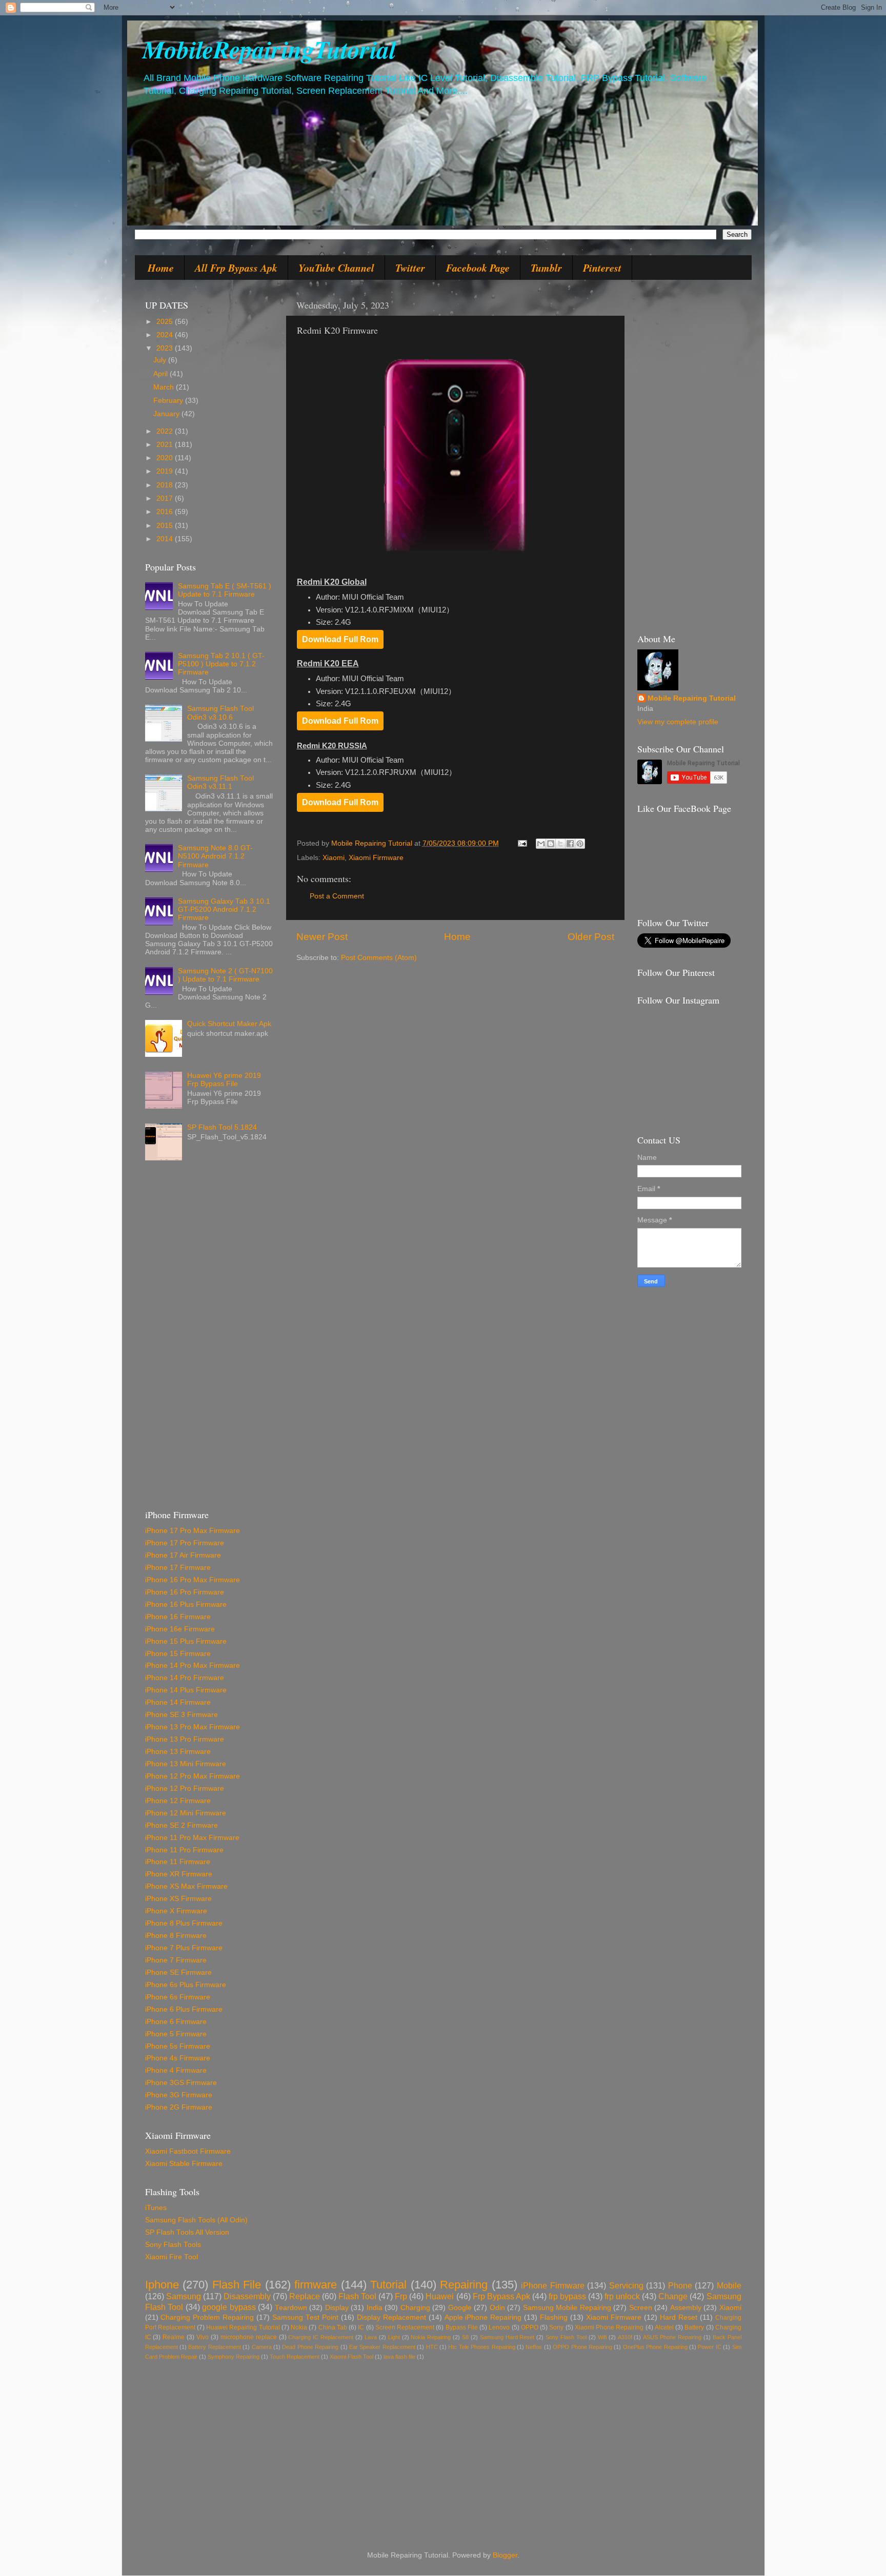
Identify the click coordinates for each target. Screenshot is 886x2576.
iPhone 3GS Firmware (181, 2083)
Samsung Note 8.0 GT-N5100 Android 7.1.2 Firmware (215, 856)
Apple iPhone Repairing (483, 2317)
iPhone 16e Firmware (180, 1629)
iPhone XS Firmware (178, 1899)
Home (161, 268)
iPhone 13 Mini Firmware (186, 1764)
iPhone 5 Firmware (176, 2034)
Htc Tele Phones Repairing (481, 2347)
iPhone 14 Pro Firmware (185, 1678)
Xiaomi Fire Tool (172, 2257)
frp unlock (622, 2296)
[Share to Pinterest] (580, 844)
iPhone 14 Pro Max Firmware (193, 1665)
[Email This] (541, 844)
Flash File (237, 2285)
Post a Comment (337, 896)
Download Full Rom (340, 639)
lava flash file (399, 2357)
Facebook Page (478, 268)
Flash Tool (357, 2296)
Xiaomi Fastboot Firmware (188, 2151)
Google (460, 2308)
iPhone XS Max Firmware (186, 1886)
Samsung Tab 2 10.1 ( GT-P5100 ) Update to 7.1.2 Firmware (221, 664)
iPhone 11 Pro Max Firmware (192, 1838)
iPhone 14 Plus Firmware (186, 1690)
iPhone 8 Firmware (176, 1936)
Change (673, 2296)
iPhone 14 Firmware (178, 1702)
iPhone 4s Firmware (178, 2058)
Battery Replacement (214, 2347)
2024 (166, 335)
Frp (401, 2296)
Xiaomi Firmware (376, 858)
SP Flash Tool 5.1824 (222, 1127)
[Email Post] (522, 843)
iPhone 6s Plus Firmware (186, 1985)
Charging (415, 2308)
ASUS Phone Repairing (672, 2337)
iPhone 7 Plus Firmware (184, 1948)
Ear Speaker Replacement (382, 2347)
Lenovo (499, 2327)
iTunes (156, 2208)
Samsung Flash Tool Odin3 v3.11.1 (220, 782)
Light (394, 2337)
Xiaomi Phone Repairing (609, 2327)
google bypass (229, 2307)
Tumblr (546, 268)
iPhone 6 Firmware (176, 2022)
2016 (166, 512)
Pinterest (602, 268)
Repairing (464, 2285)
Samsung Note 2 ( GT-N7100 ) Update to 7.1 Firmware (225, 975)
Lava (371, 2337)
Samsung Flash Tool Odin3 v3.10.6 (220, 713)
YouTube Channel (336, 268)
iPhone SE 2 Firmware (182, 1825)
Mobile (729, 2285)
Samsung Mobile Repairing (567, 2308)
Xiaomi (334, 858)
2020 (166, 458)
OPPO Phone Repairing (582, 2347)
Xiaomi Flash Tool (351, 2357)
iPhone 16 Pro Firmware (185, 1592)
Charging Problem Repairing (207, 2317)
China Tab (333, 2327)
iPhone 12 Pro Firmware (185, 1788)
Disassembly (247, 2296)
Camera (262, 2347)
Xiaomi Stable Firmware (184, 2164)
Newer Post (322, 937)
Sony (556, 2327)
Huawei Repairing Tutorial (243, 2327)
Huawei (440, 2296)
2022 (166, 431)
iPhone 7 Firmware (176, 1960)
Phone (680, 2285)
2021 (166, 445)
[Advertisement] (209, 1339)
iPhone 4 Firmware (176, 2070)
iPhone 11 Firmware (178, 1862)
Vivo (203, 2337)
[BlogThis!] (551, 844)
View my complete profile (678, 722)
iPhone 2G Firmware (179, 2107)
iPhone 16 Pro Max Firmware (193, 1580)
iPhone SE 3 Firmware (182, 1715)
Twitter (410, 268)
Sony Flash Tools (173, 2245)
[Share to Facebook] (570, 844)
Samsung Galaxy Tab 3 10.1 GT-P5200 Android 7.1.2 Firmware (224, 909)
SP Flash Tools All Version (187, 2232)
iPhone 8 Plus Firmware (184, 1923)
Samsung (184, 2296)
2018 (166, 485)
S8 (465, 2337)
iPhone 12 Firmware (178, 1801)
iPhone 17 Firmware (178, 1568)
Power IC (709, 2347)
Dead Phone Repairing (310, 2347)
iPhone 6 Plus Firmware (184, 2009)
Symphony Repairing (234, 2357)
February (169, 401)
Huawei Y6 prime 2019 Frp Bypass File (224, 1080)
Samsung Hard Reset (507, 2337)
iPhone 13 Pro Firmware (185, 1739)
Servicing (626, 2285)
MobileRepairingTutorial (269, 49)
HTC (432, 2347)
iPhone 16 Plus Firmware (186, 1604)
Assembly (686, 2308)
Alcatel (664, 2327)
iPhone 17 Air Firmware (183, 1555)
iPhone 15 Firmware (178, 1654)
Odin (497, 2308)
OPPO (530, 2327)
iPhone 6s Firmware (178, 1997)
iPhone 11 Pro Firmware (184, 1850)
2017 (166, 498)
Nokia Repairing (431, 2337)
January (167, 414)
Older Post (591, 937)
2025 (166, 322)
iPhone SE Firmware (178, 1972)
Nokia (299, 2327)
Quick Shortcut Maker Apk (229, 1024)
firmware (316, 2285)
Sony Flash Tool (566, 2337)
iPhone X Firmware (176, 1911)
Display (337, 2308)
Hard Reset (679, 2317)
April (162, 374)
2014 (166, 539)
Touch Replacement (295, 2357)
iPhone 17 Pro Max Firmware (193, 1531)
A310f (625, 2337)
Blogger (505, 2555)
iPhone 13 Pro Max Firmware (193, 1727)
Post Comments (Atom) (379, 958)
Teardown (291, 2308)
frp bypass (567, 2296)
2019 (166, 471)
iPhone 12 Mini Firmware (186, 1813)
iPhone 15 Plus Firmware (186, 1641)
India (375, 2308)
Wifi (602, 2337)
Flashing (554, 2317)
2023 (166, 348)
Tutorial (388, 2285)
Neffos (534, 2347)
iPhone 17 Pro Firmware (185, 1543)
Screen (641, 2308)
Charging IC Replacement (321, 2337)
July (161, 360)
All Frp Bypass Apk (236, 268)
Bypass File (462, 2327)
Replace (305, 2296)
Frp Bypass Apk (501, 2296)
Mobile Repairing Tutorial (692, 698)
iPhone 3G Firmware (179, 2095)
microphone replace (249, 2337)
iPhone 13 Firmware (178, 1752)
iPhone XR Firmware (179, 1874)
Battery (694, 2327)
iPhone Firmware (553, 2285)
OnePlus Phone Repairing (655, 2347)
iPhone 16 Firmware (178, 1617)
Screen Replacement (405, 2327)
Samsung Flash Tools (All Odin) (196, 2220)
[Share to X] (560, 844)
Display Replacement (391, 2317)
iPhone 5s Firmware (178, 2046)
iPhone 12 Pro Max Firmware (193, 1776)
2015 (166, 526)
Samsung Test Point (305, 2317)
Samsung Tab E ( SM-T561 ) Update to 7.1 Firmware (225, 590)
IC (361, 2327)
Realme (174, 2337)
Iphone (162, 2285)
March (165, 387)
